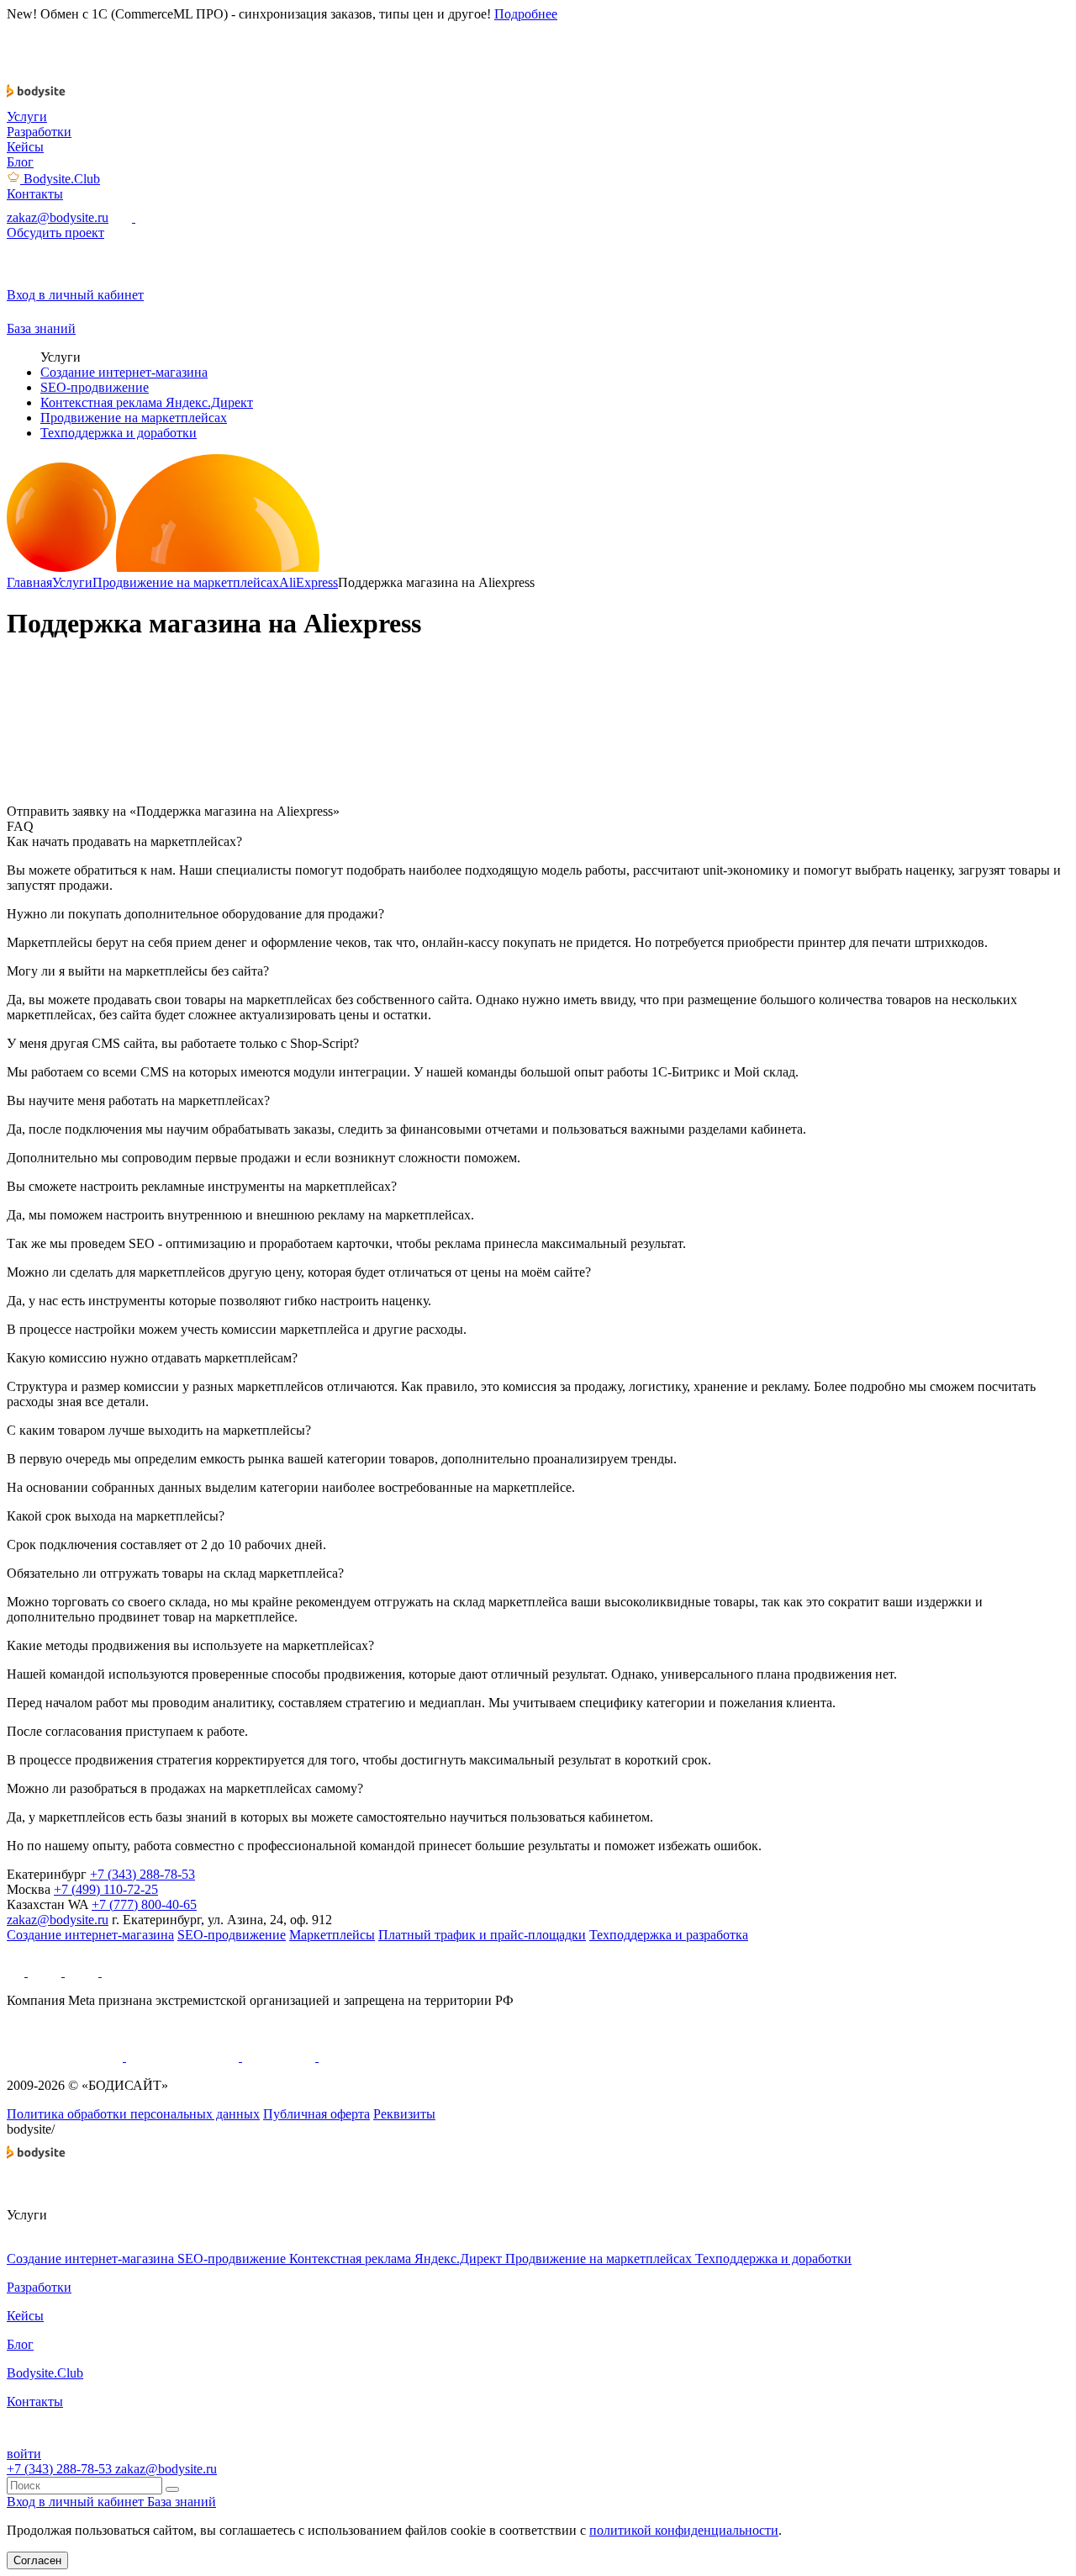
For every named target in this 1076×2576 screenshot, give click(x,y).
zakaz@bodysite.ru (58, 217)
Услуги (27, 116)
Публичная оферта (316, 2114)
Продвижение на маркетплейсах (134, 418)
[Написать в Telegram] (145, 217)
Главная (29, 582)
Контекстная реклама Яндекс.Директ (147, 402)
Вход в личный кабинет (77, 2502)
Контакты (35, 194)
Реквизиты (404, 2114)
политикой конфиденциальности (684, 2530)
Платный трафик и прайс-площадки (482, 1935)
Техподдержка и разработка (669, 1935)
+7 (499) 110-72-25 (106, 1889)
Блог (20, 162)
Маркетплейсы (332, 1935)
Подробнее (526, 14)
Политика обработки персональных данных (133, 2114)
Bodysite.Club (62, 179)
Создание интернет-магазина (124, 372)
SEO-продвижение (95, 387)
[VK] (83, 1972)
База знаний (182, 2502)
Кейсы (25, 147)
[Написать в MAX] (124, 217)
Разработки (39, 132)
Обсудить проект (55, 233)
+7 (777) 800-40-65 (144, 1904)
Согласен (37, 2560)
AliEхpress (309, 582)
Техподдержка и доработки (119, 433)
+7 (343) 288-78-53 (142, 1874)
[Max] (17, 1972)
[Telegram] (46, 1972)
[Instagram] (113, 1972)
